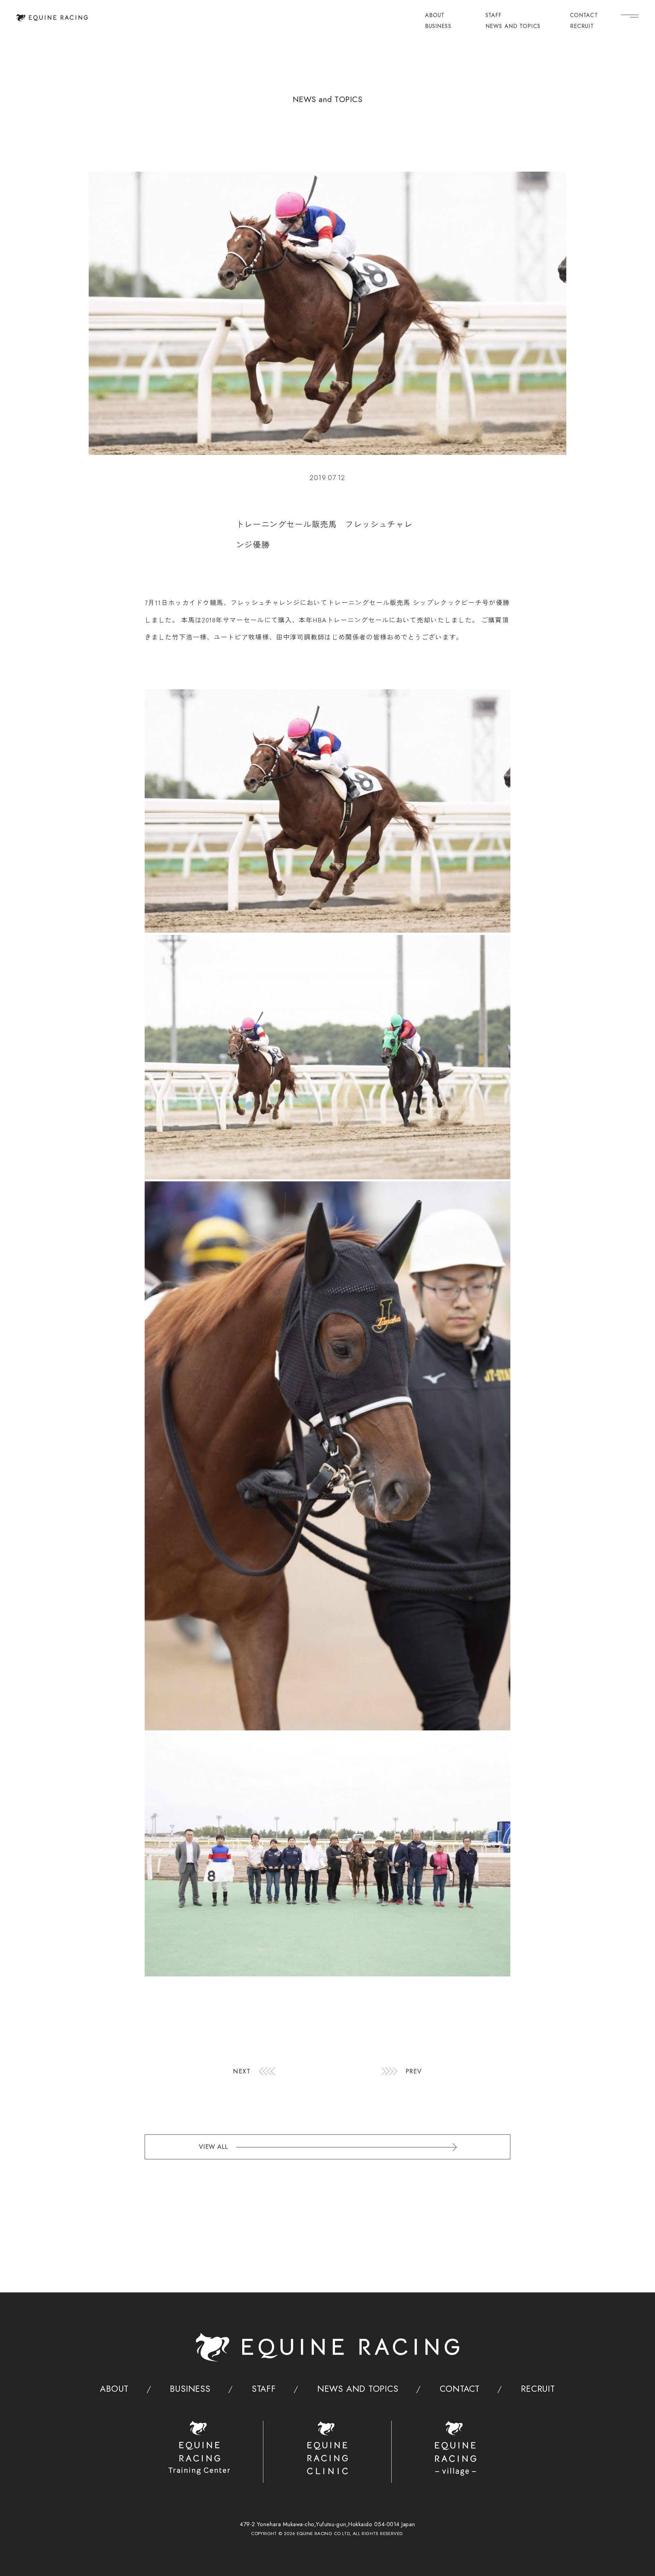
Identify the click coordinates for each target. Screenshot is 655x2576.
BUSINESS (438, 27)
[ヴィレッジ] (456, 2448)
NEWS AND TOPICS (513, 27)
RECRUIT (582, 27)
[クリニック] (328, 2448)
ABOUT (435, 16)
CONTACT (584, 16)
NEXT (242, 2071)
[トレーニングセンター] (199, 2448)
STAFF (494, 16)
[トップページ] (52, 18)
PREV (414, 2071)
